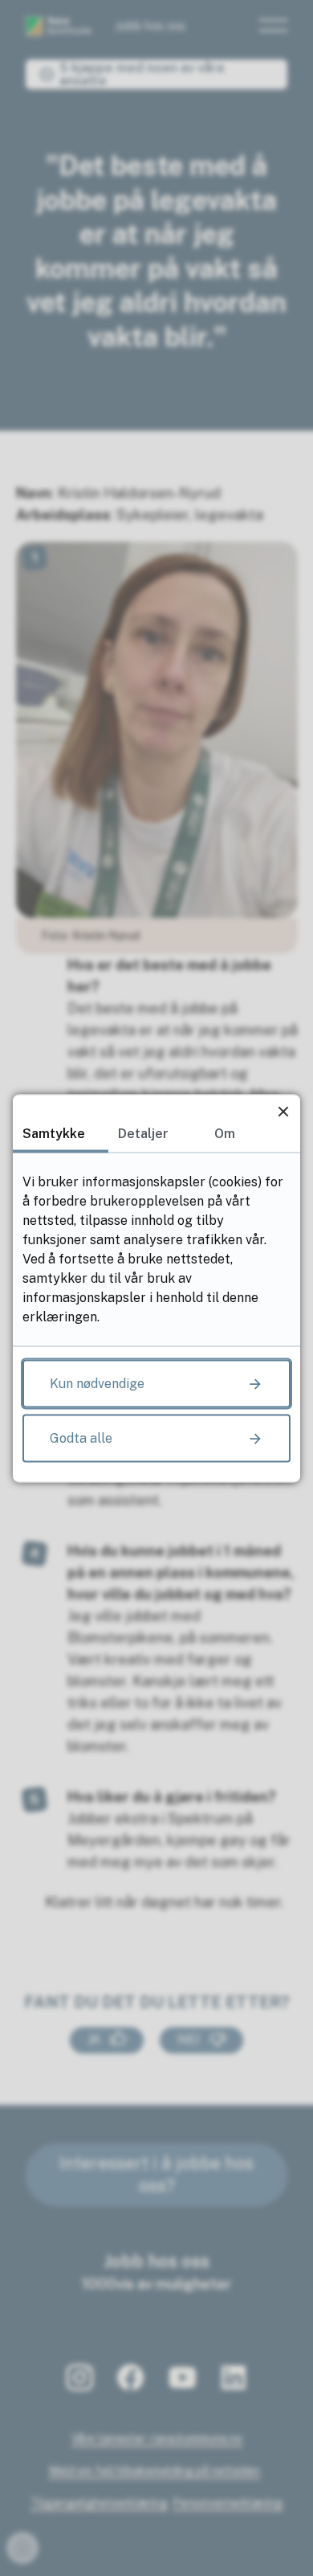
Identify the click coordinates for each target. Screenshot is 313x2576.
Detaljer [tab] (143, 1133)
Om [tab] (225, 1133)
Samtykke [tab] (54, 1133)
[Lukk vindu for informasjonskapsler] (283, 1111)
